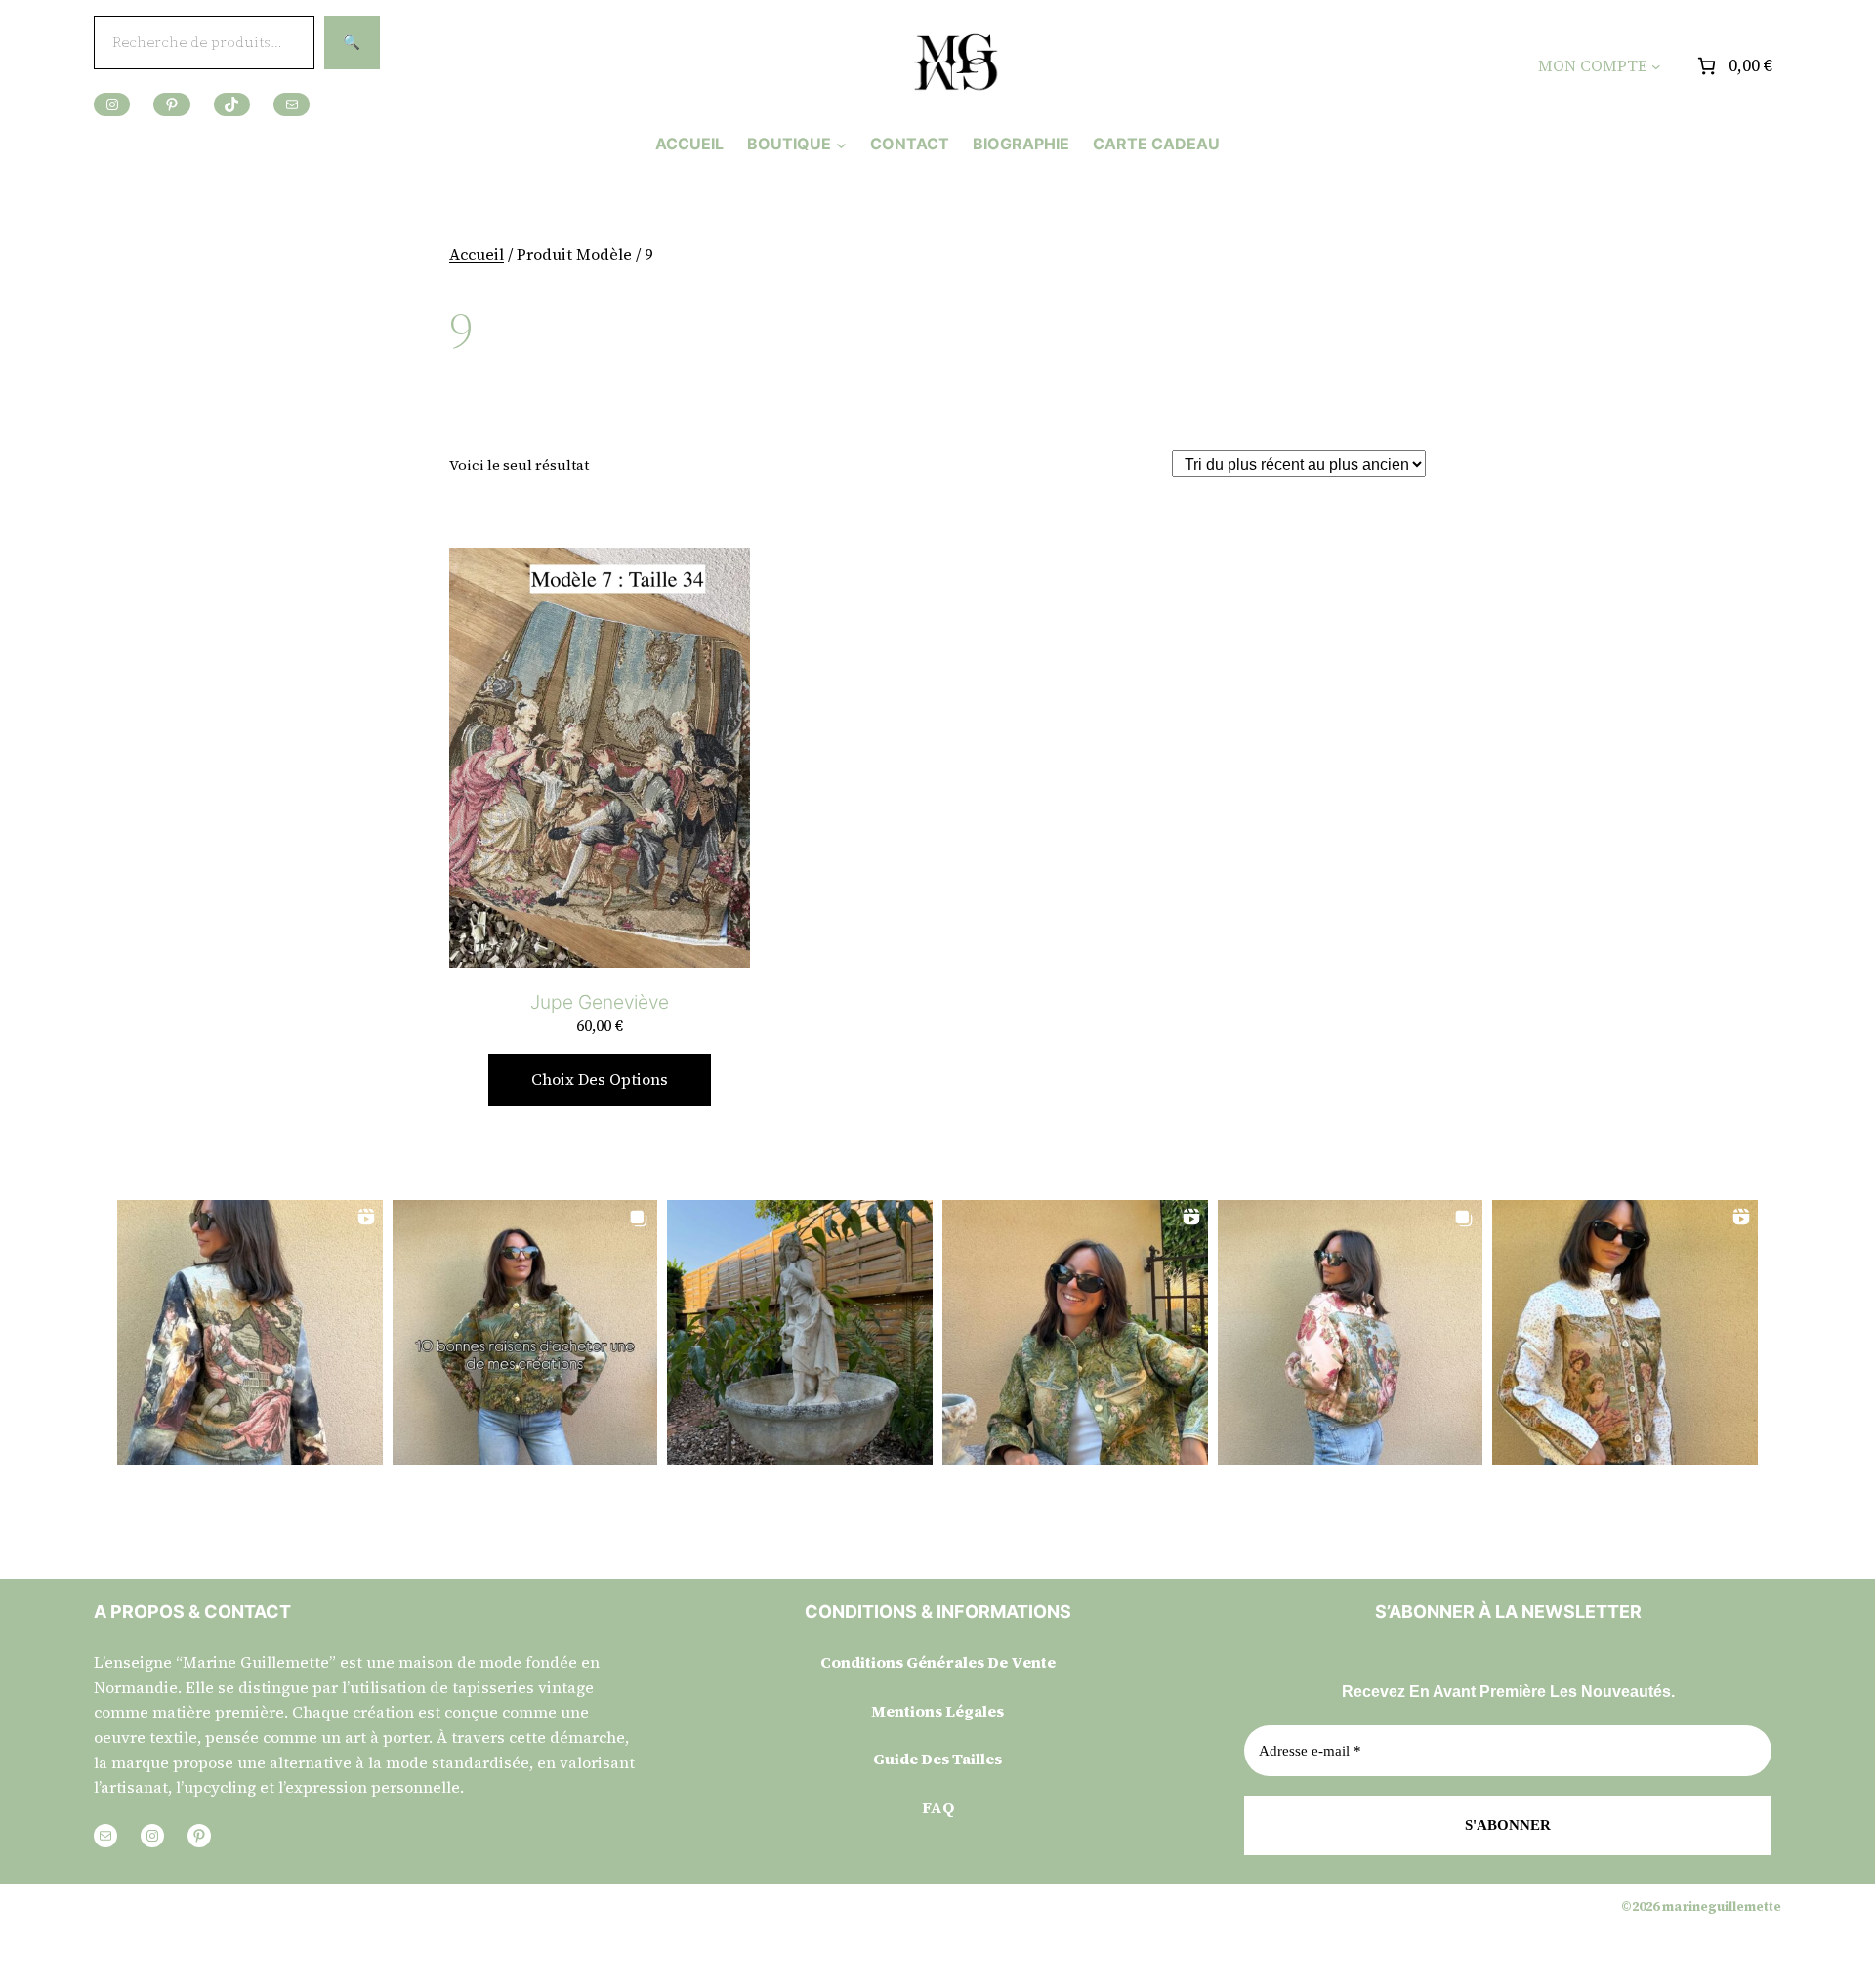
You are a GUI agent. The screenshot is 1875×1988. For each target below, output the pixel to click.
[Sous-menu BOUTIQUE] (841, 144)
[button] (250, 1333)
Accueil (477, 254)
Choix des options (600, 1079)
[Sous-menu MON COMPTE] (1656, 66)
